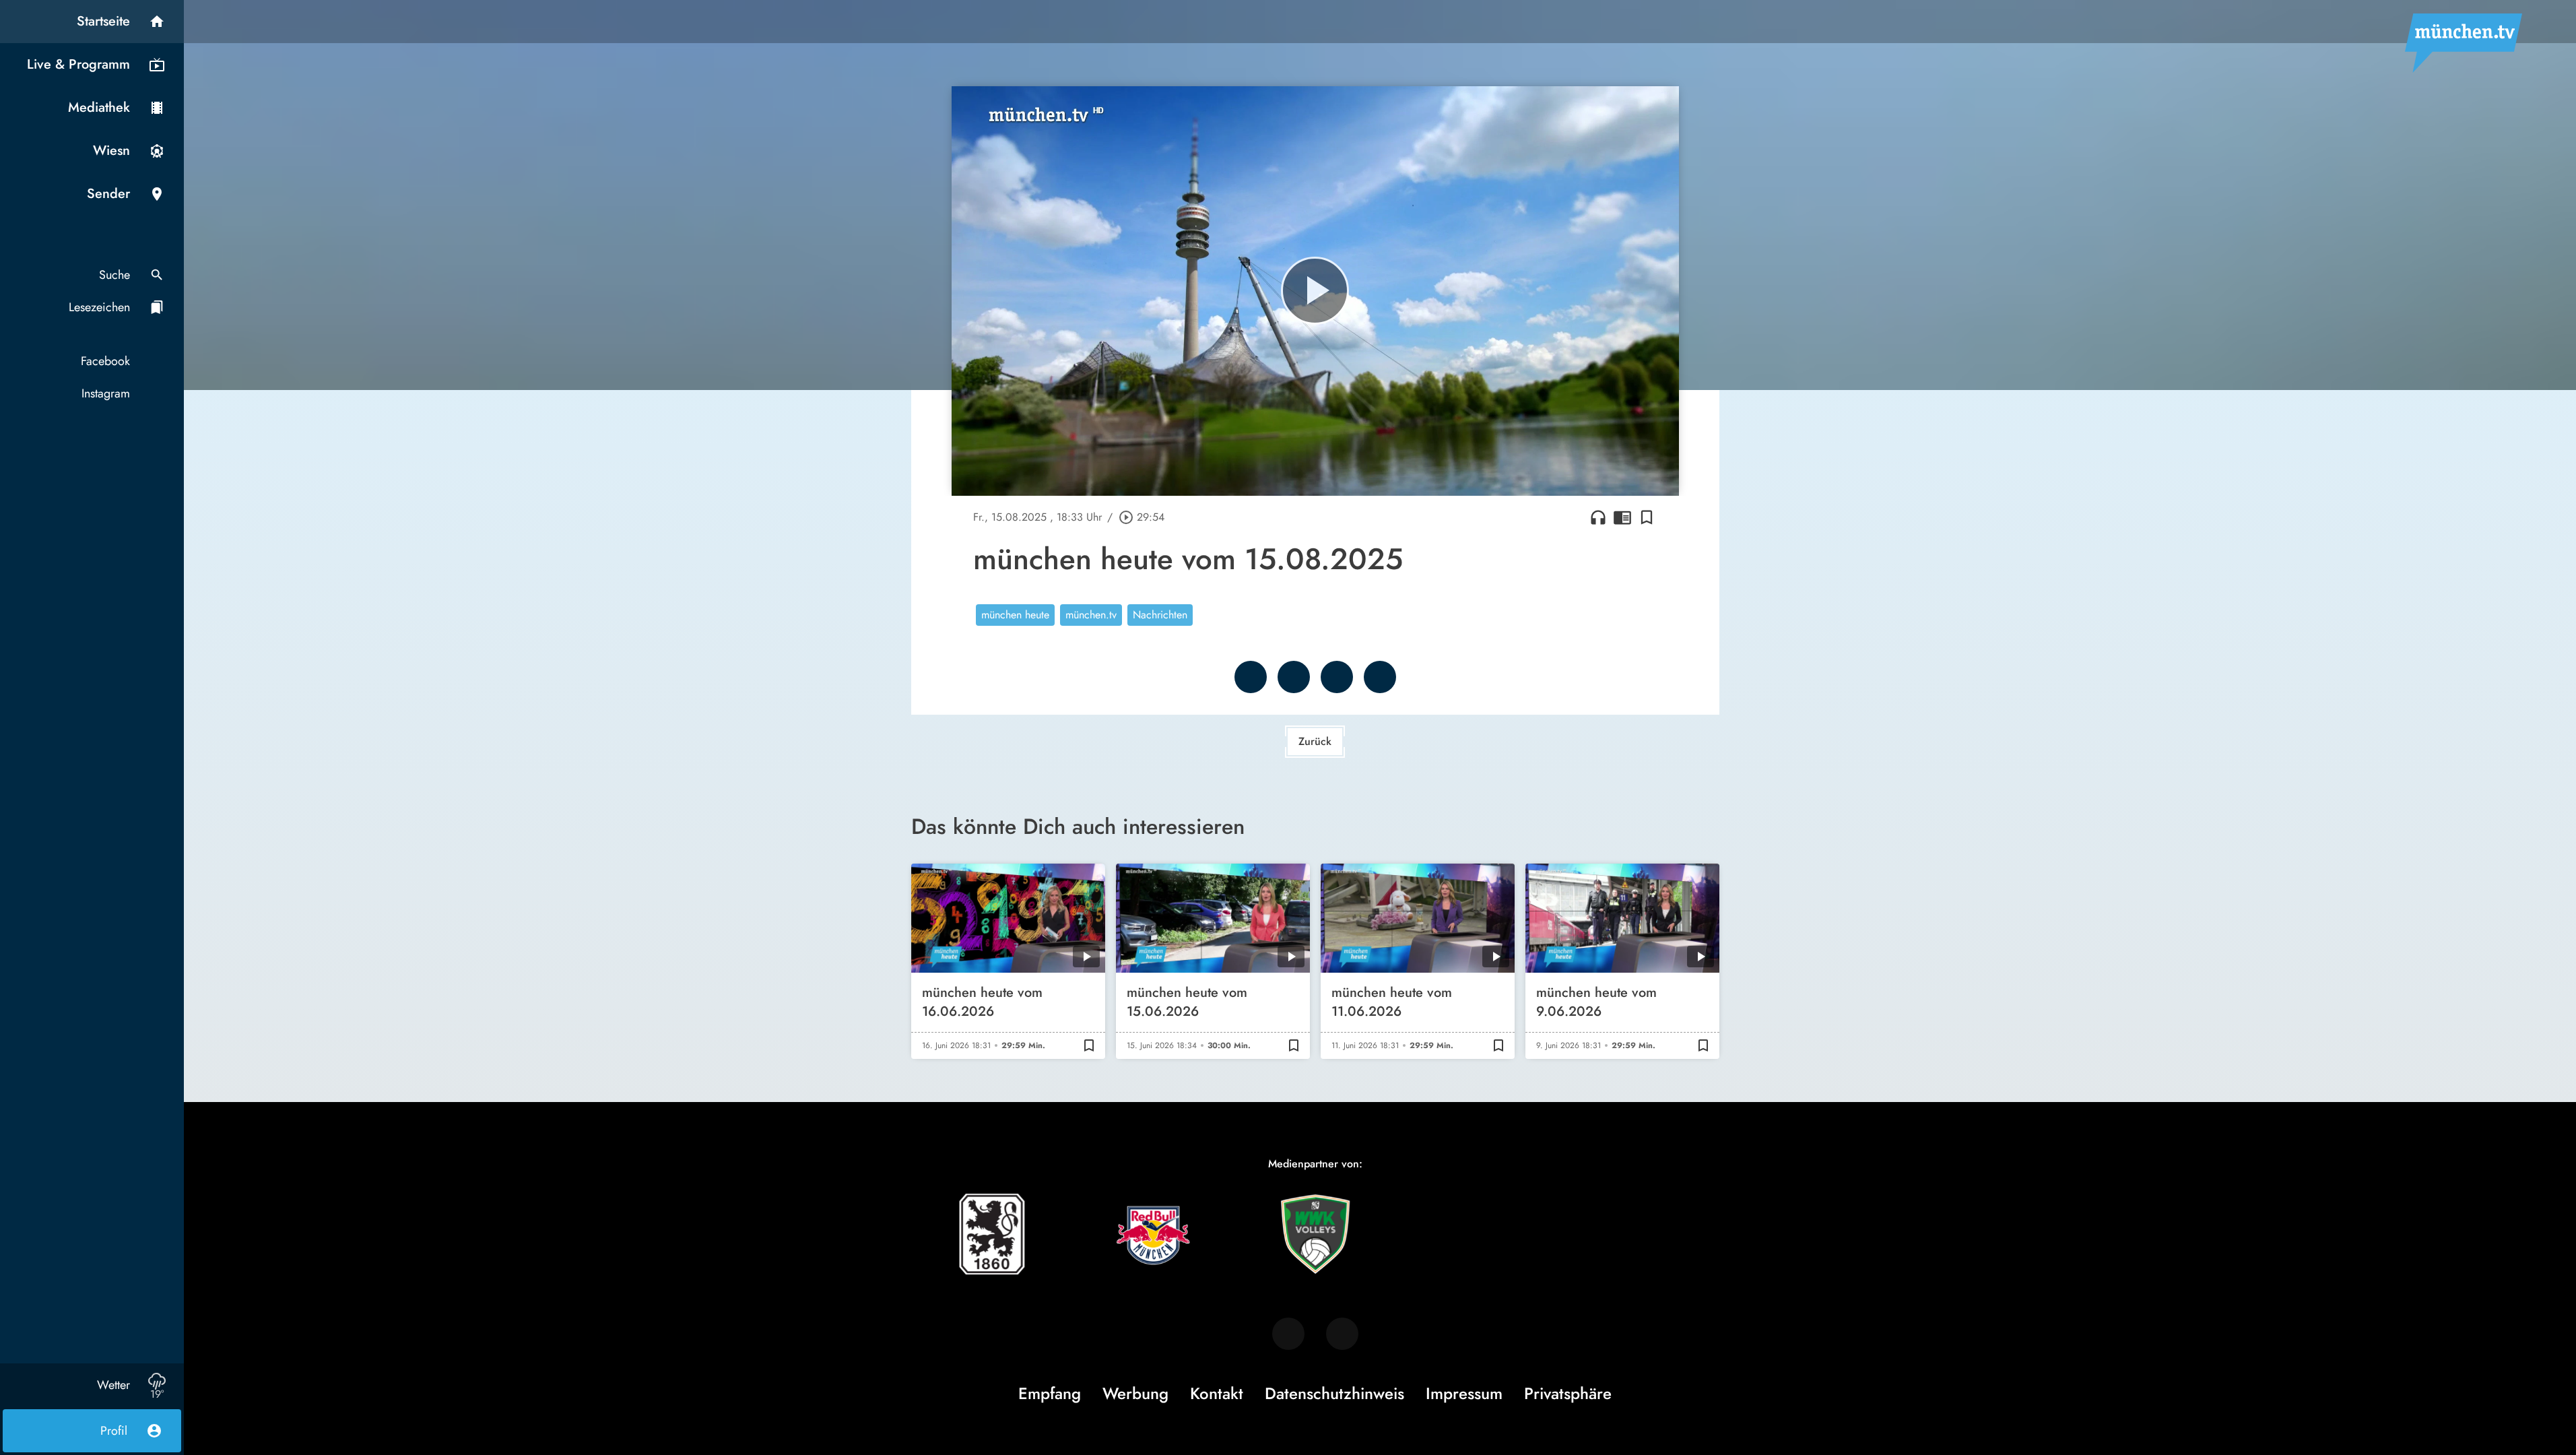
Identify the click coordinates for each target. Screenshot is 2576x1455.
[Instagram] (1342, 1334)
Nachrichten (1160, 615)
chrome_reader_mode (1622, 517)
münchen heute (1015, 615)
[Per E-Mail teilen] (1380, 677)
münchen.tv (1091, 615)
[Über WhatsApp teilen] (1337, 677)
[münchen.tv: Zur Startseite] (2464, 43)
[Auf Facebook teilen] (1251, 677)
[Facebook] (1288, 1334)
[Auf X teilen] (1294, 677)
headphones (1598, 517)
